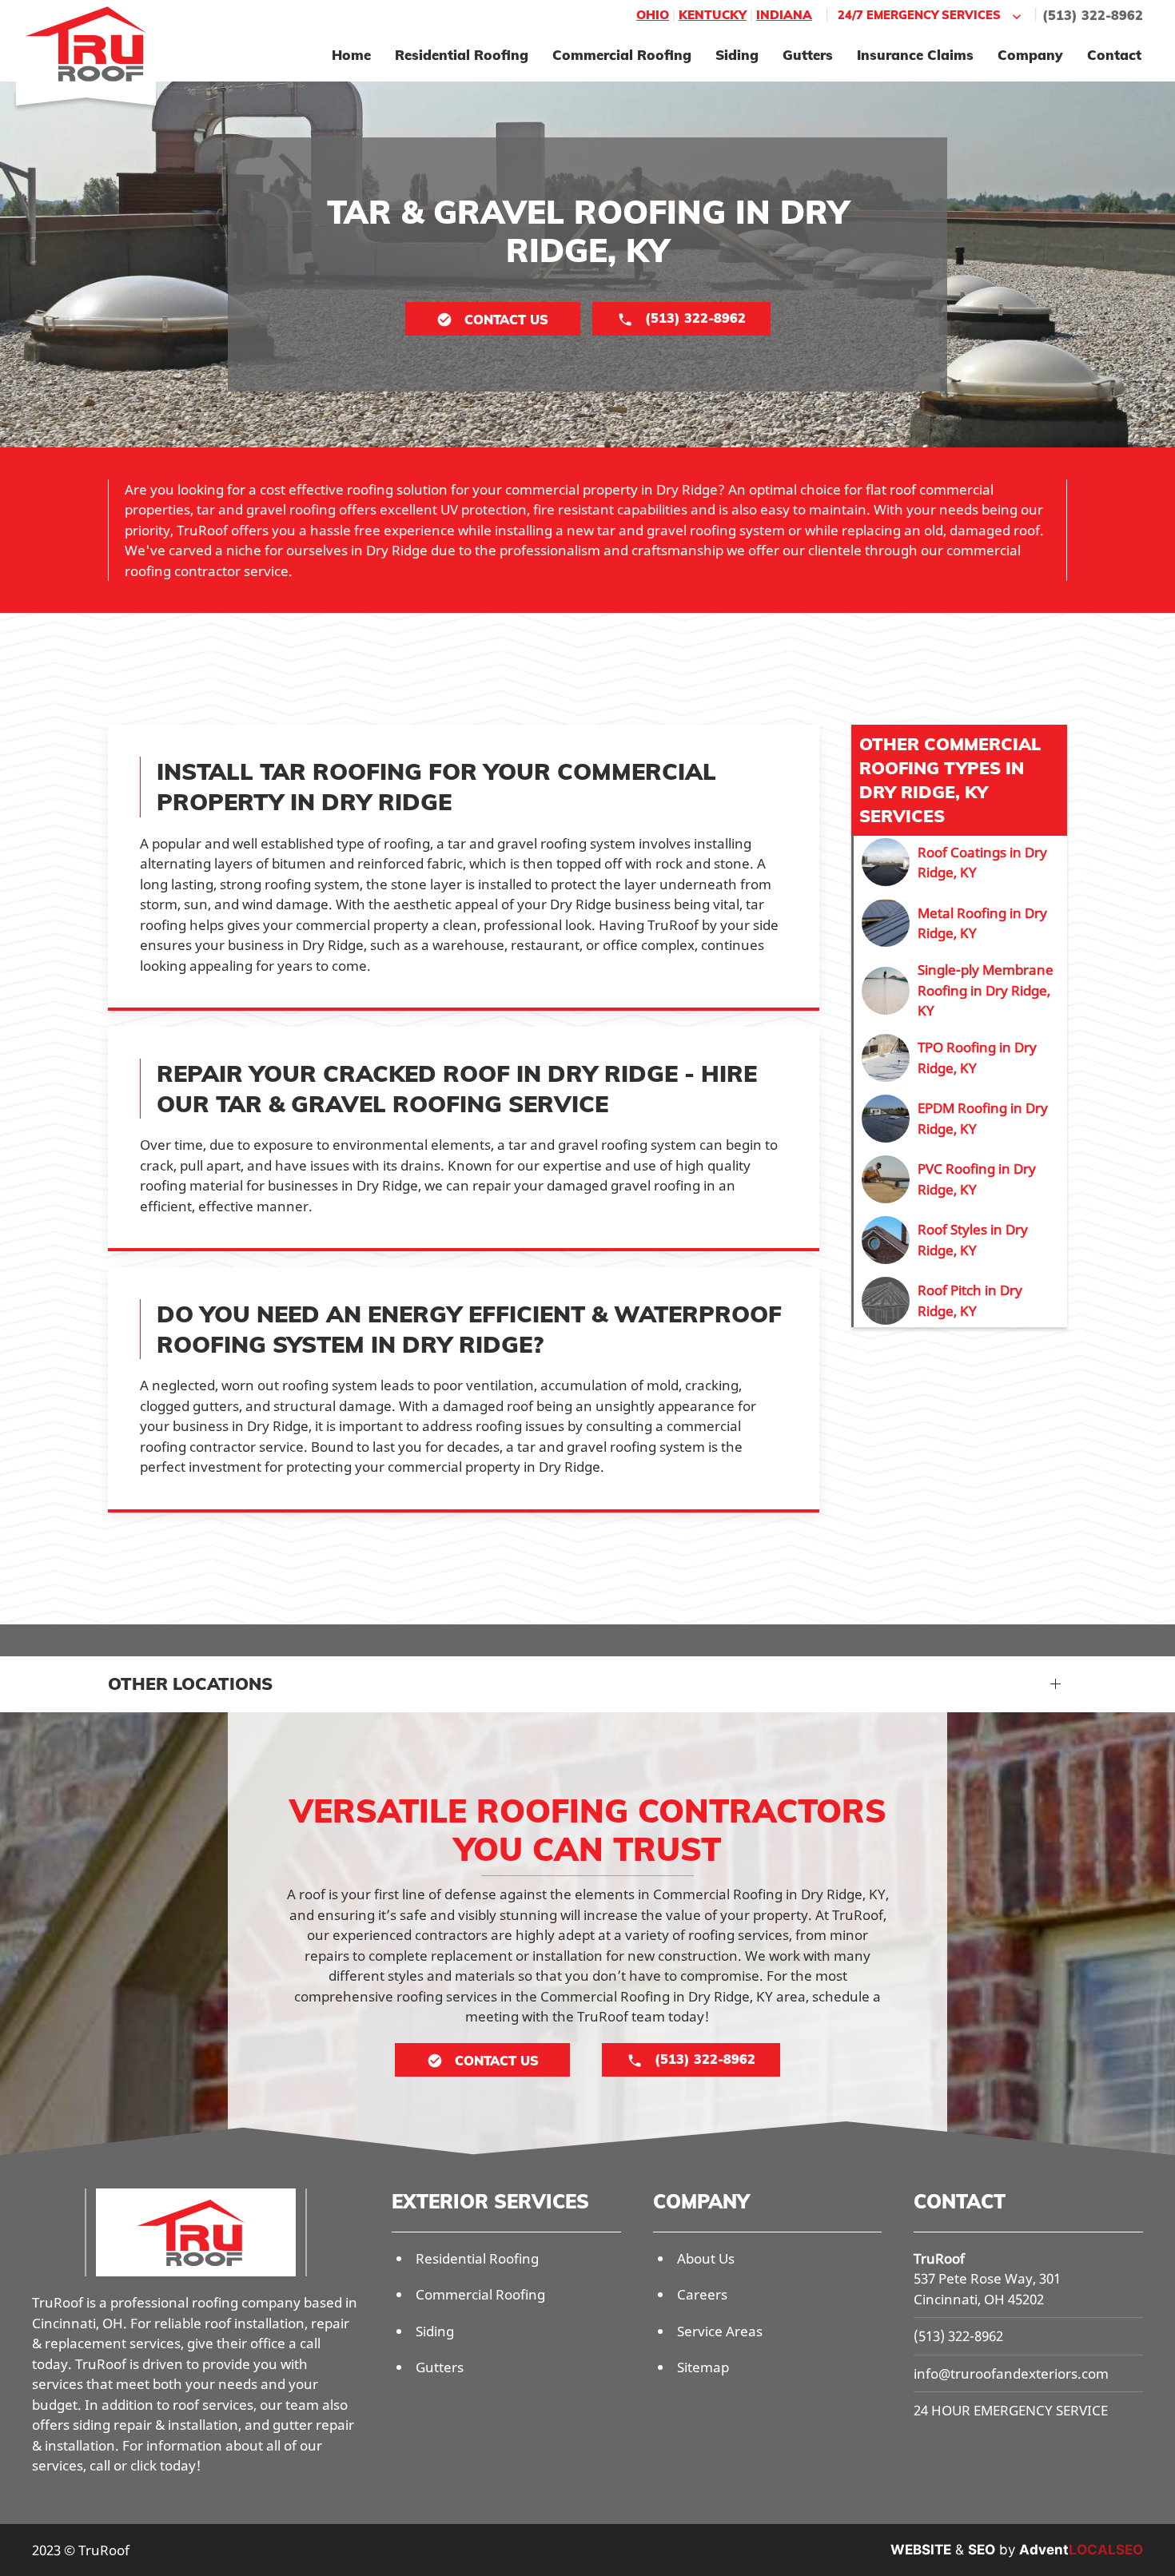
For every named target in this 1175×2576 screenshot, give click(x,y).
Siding (737, 55)
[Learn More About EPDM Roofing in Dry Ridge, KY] (960, 1119)
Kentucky (713, 15)
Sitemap (703, 2367)
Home (351, 55)
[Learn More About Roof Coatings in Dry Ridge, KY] (960, 862)
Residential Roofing (462, 55)
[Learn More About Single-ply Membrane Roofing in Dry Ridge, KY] (960, 990)
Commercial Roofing (622, 55)
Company (1030, 55)
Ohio (653, 15)
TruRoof (939, 2258)
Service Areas (720, 2331)
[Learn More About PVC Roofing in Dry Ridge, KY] (960, 1179)
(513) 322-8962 (1093, 15)
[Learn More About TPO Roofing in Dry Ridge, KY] (960, 1058)
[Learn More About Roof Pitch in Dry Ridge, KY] (960, 1301)
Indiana (784, 15)
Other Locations (190, 1684)
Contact (1114, 55)
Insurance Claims (915, 55)
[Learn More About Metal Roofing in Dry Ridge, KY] (960, 923)
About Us (706, 2258)
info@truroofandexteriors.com (1011, 2373)
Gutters (808, 55)
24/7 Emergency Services (919, 15)
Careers (702, 2294)
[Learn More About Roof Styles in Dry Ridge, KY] (960, 1240)
